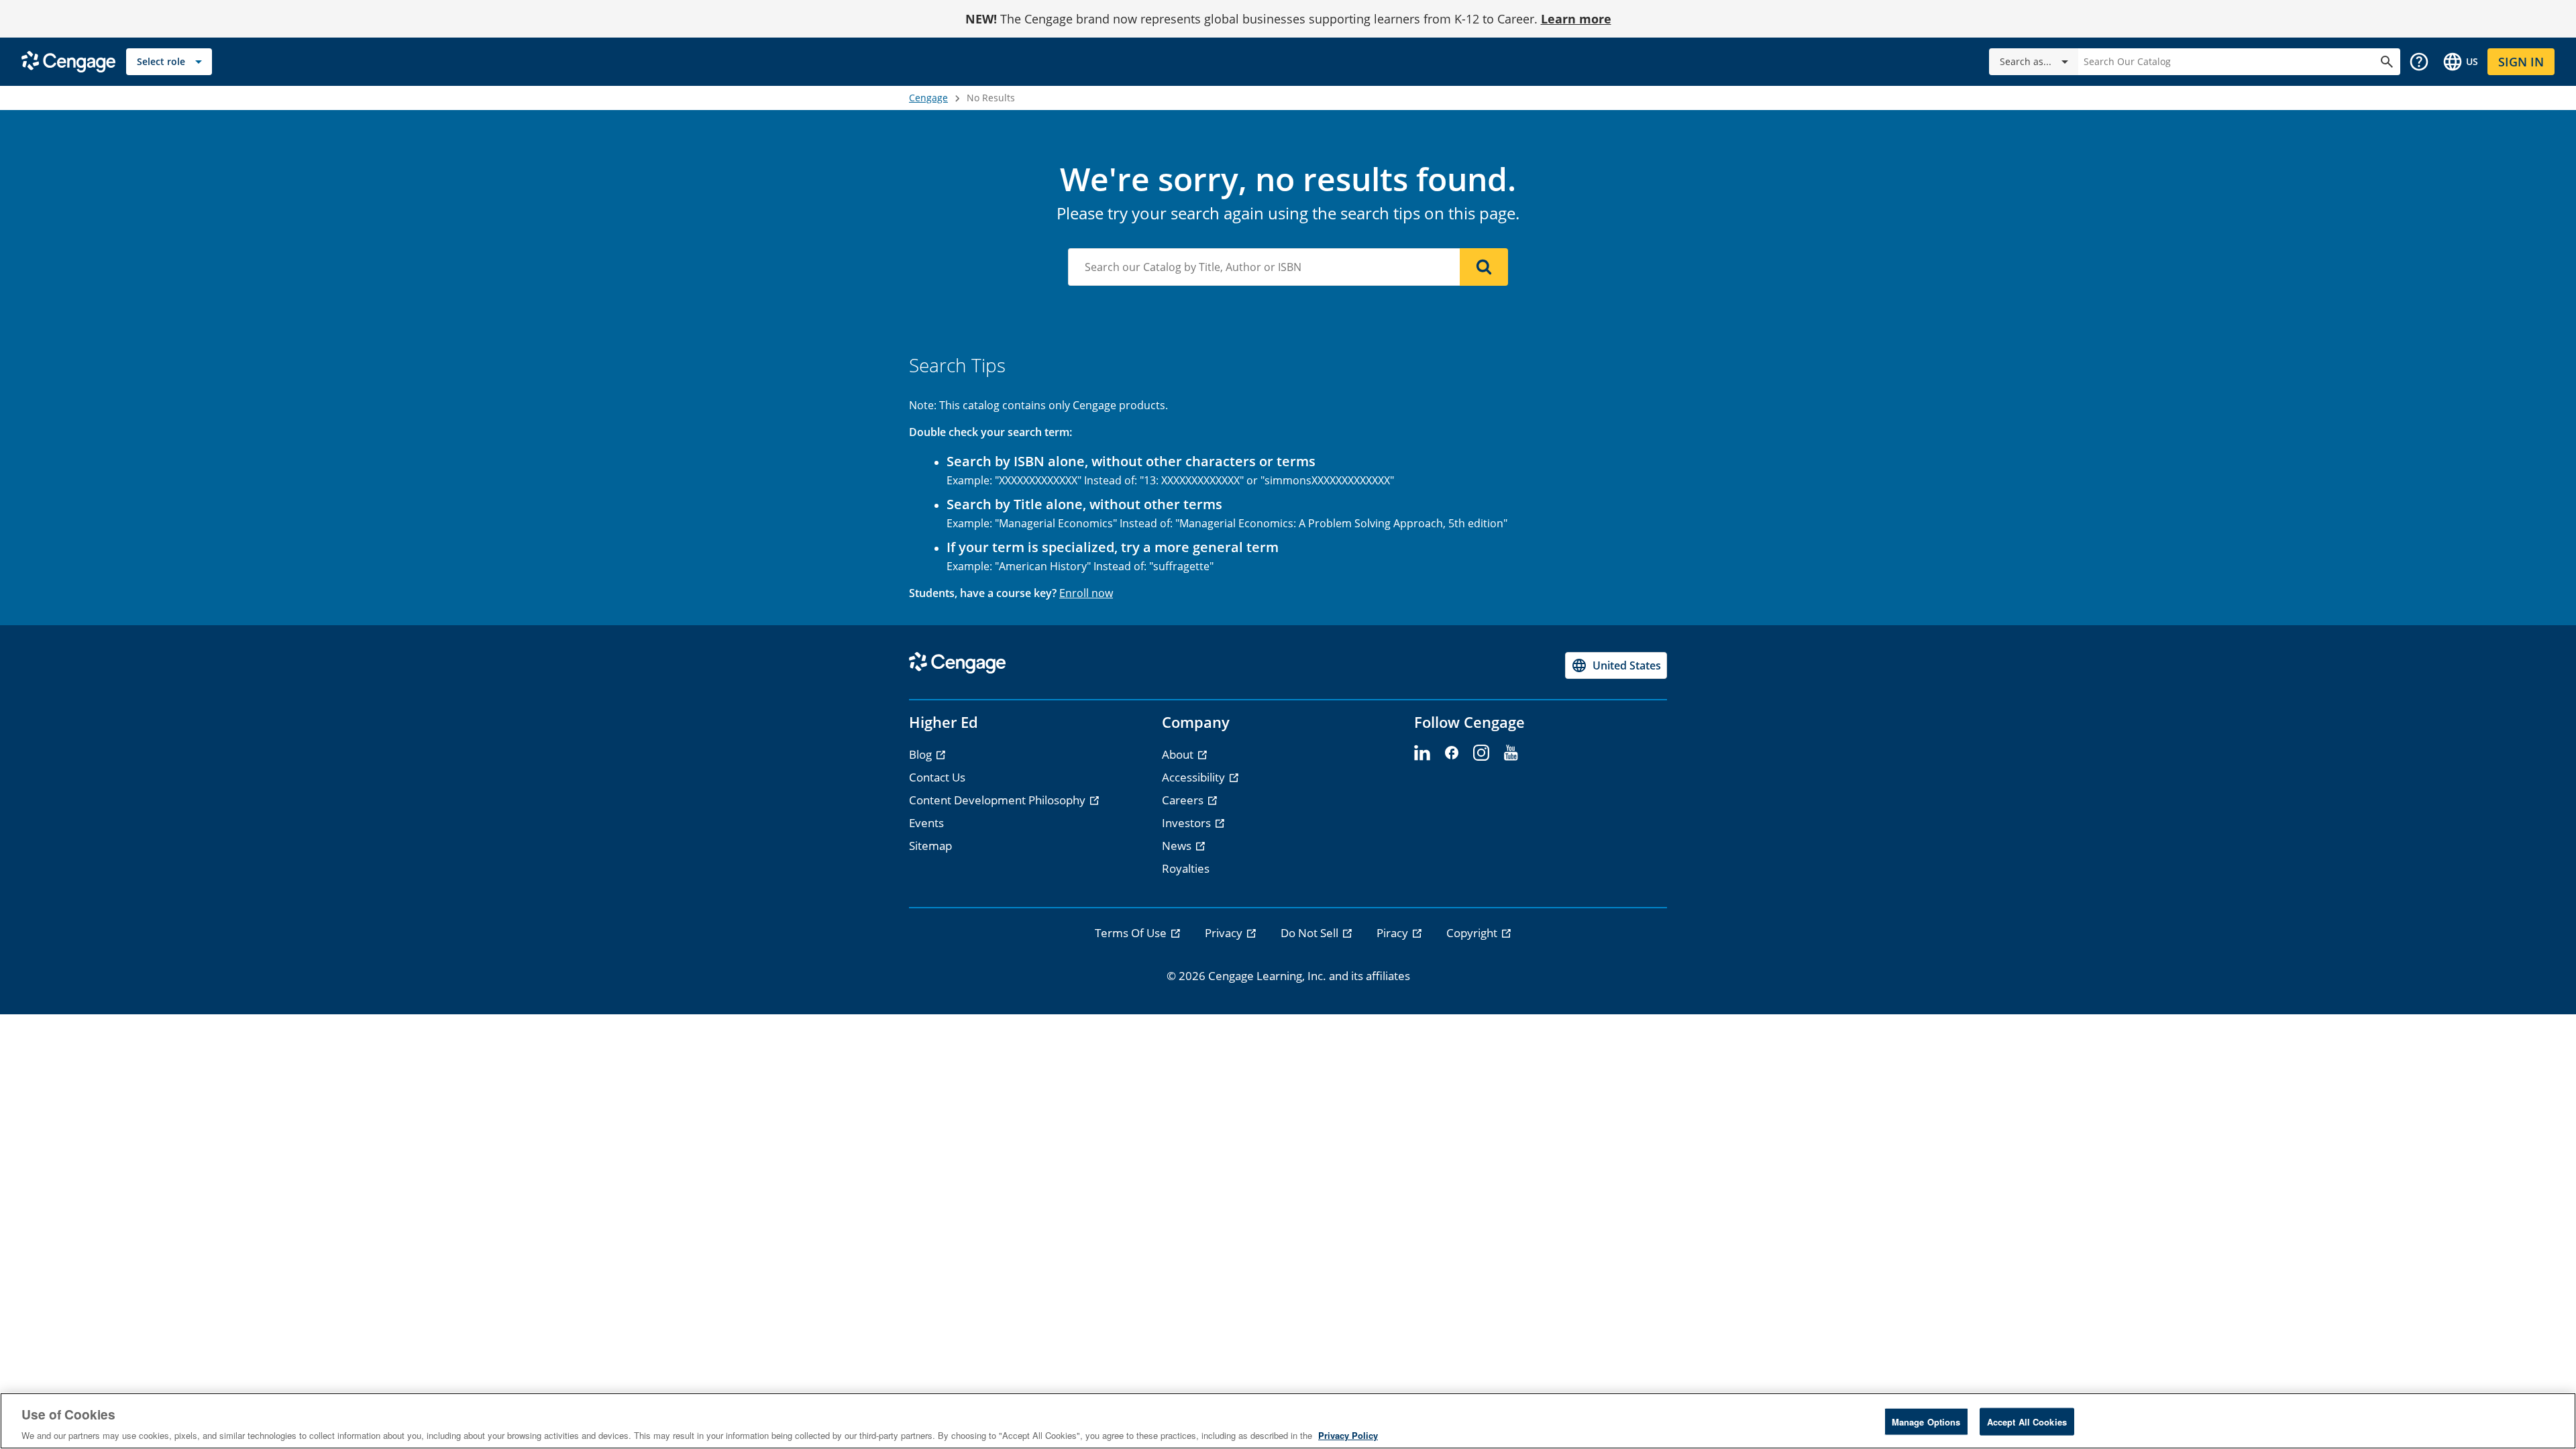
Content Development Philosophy (999, 800)
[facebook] (1452, 753)
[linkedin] (1422, 753)
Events (926, 823)
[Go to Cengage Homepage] (68, 61)
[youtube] (1511, 753)
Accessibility (1195, 777)
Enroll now (1086, 593)
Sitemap (930, 846)
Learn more (1576, 19)
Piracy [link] (1394, 933)
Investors (1188, 823)
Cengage (928, 98)
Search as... (2026, 61)
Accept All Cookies (2027, 1421)
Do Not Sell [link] (1311, 933)
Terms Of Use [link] (1132, 933)
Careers (1184, 800)
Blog (922, 754)
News (1178, 846)
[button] (2419, 62)
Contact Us (937, 777)
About (1179, 754)
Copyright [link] (1473, 933)
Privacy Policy (1348, 1435)
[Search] (1484, 267)
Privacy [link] (1225, 933)
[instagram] (1481, 753)
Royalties (1186, 868)
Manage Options (1926, 1421)
